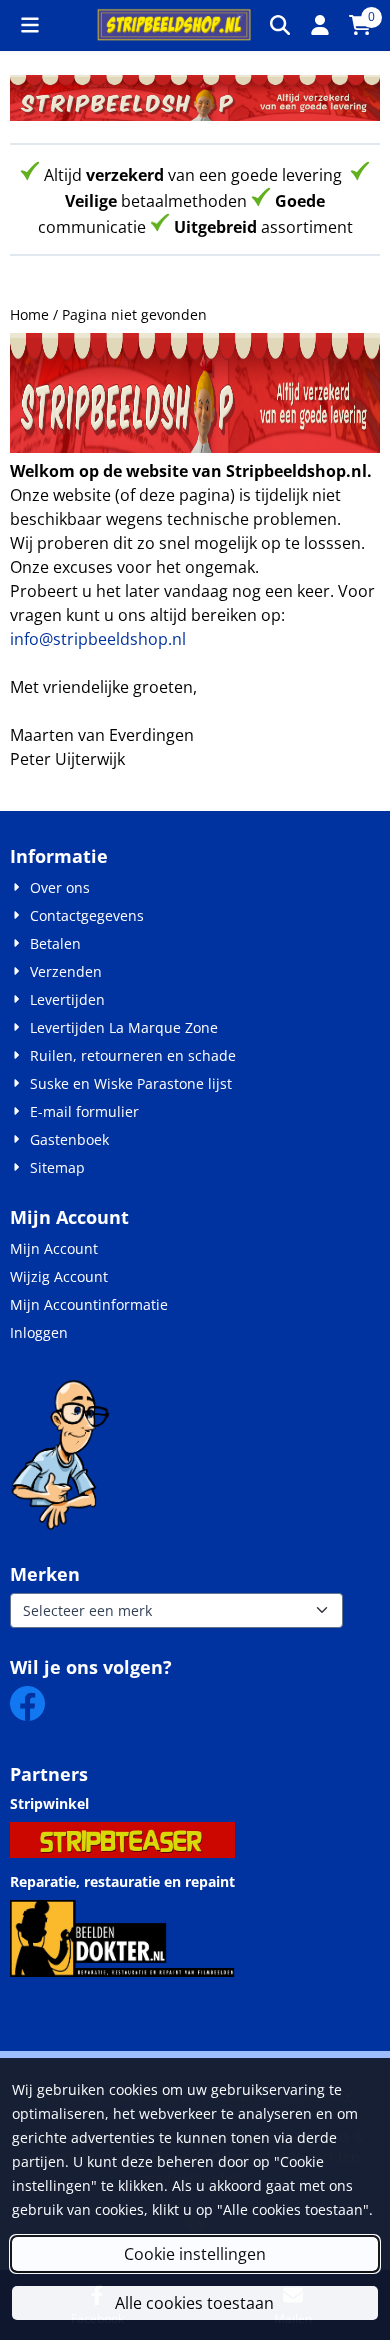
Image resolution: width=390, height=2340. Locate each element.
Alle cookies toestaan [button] (194, 2303)
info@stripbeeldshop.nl (98, 639)
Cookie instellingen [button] (195, 2254)
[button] (30, 25)
